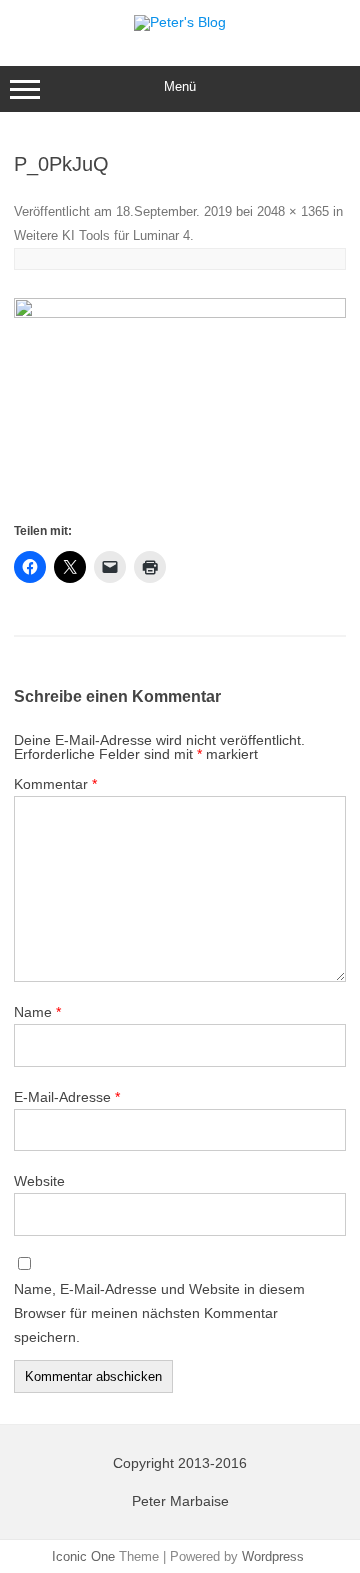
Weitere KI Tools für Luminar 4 (102, 235)
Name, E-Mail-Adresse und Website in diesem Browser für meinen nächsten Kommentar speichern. (159, 1313)
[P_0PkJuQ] (180, 408)
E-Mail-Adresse (67, 1097)
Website (39, 1181)
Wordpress (273, 1556)
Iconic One (83, 1556)
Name (37, 1012)
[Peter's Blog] (180, 22)
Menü (180, 86)
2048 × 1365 (293, 211)
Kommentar (55, 784)
